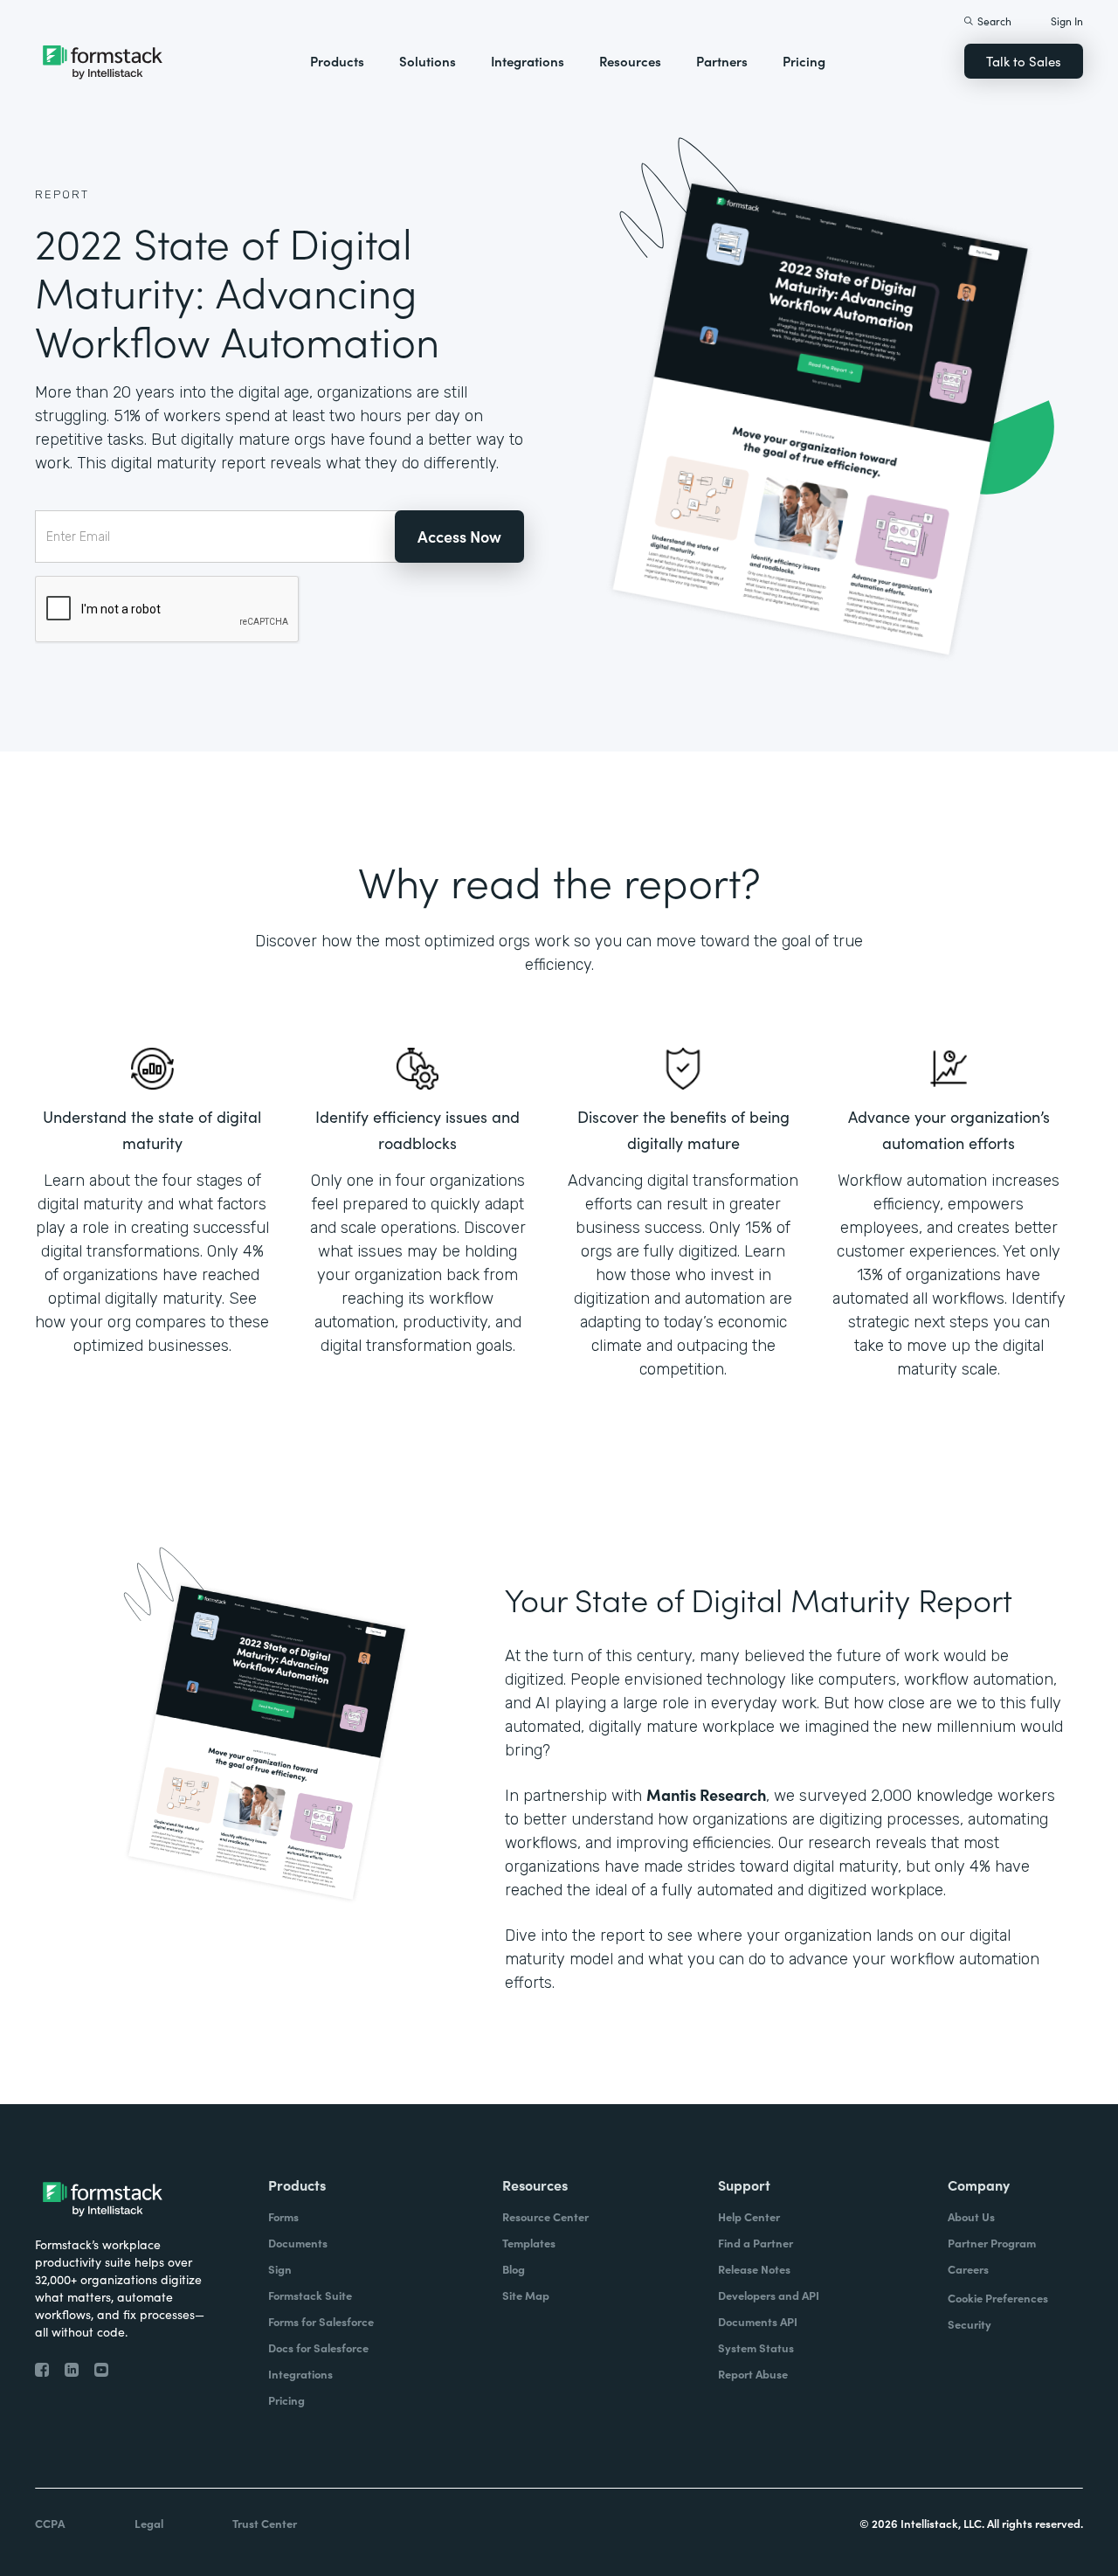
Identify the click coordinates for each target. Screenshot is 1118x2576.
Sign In (1067, 21)
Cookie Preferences (998, 2298)
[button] (337, 61)
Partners (722, 61)
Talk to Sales (1024, 61)
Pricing (804, 61)
